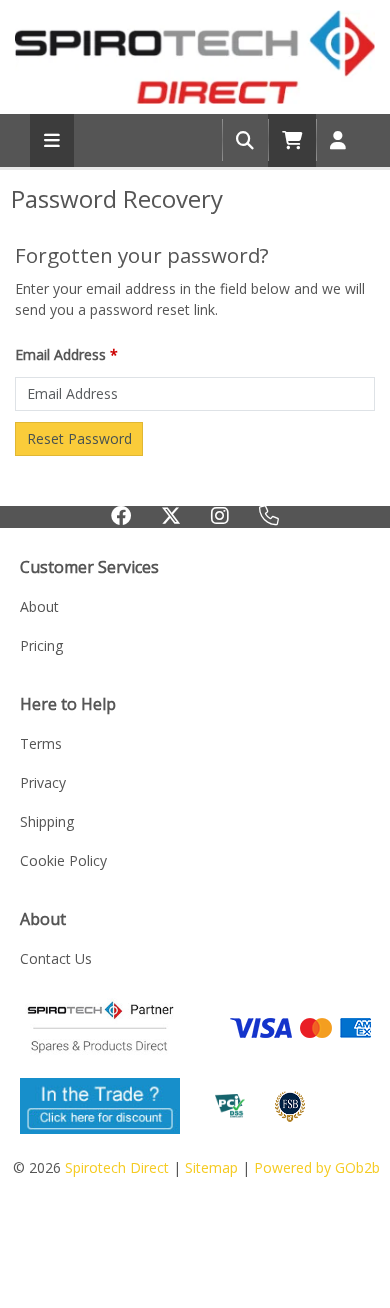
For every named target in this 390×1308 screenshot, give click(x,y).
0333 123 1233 (269, 523)
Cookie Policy (63, 860)
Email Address (66, 354)
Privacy (43, 782)
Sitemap (211, 1167)
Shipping (47, 821)
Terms (41, 743)
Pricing (41, 645)
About (39, 606)
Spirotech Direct (117, 1167)
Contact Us (56, 958)
